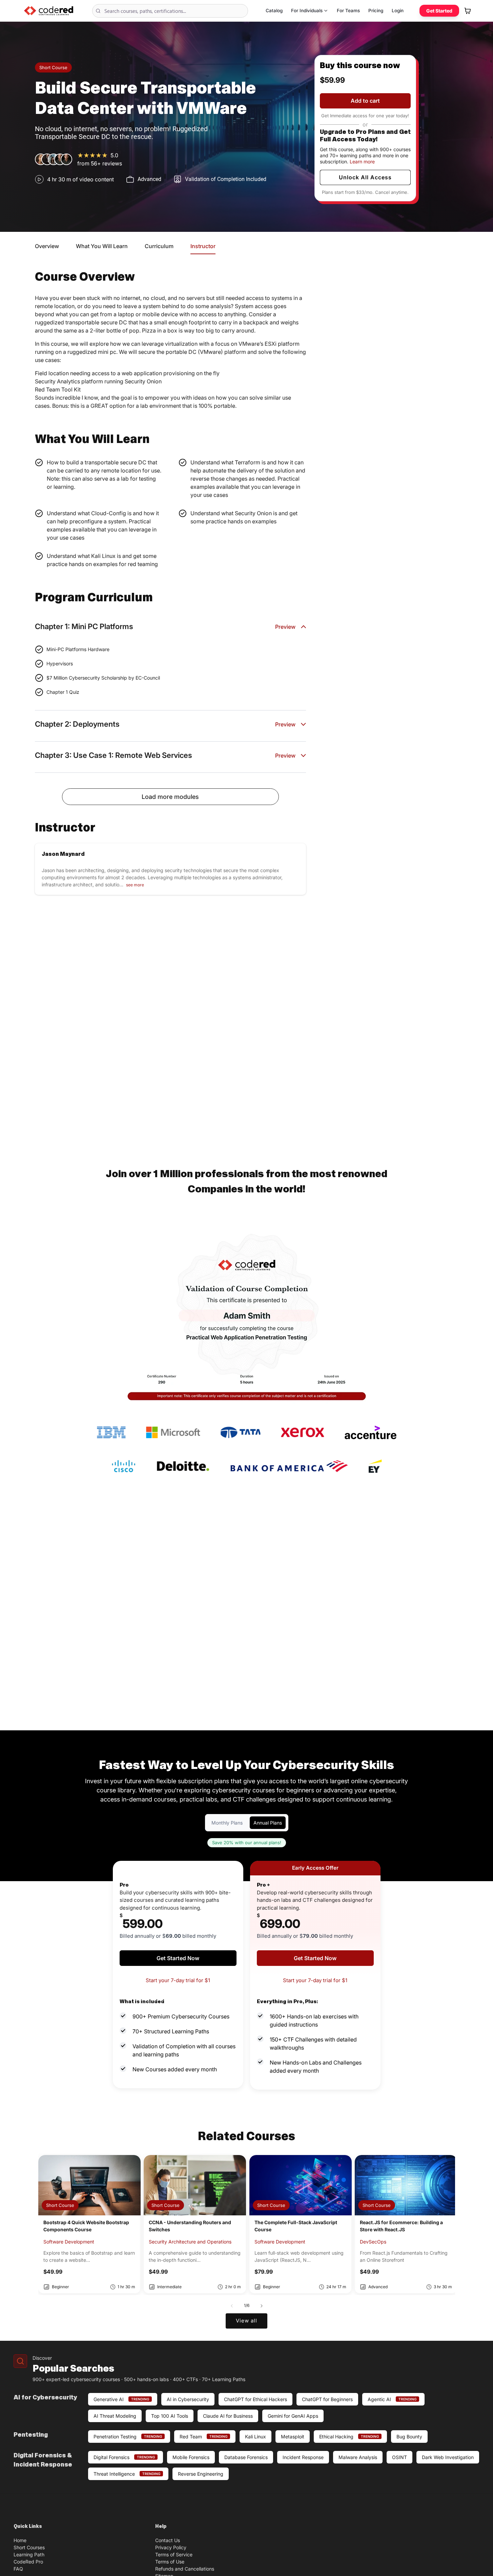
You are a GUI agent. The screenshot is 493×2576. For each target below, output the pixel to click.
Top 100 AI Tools (170, 2416)
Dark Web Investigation (448, 2457)
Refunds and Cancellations (185, 2569)
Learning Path (29, 2554)
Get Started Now (178, 1958)
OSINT (399, 2457)
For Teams (348, 11)
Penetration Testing (128, 2437)
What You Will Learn (102, 246)
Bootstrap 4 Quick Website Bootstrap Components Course (86, 2226)
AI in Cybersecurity (188, 2399)
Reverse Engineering (201, 2474)
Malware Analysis (358, 2457)
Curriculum (159, 246)
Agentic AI (392, 2399)
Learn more (362, 162)
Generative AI (121, 2399)
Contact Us (168, 2540)
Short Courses (29, 2547)
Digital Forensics (124, 2457)
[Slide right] (262, 2306)
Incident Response (303, 2457)
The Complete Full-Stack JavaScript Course (296, 2226)
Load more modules (170, 797)
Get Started (439, 11)
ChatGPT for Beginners (327, 2399)
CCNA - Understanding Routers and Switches (190, 2226)
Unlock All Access (365, 177)
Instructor (203, 246)
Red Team (203, 2437)
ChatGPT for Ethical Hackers (255, 2399)
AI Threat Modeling (115, 2416)
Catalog (274, 11)
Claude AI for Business (228, 2416)
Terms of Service (174, 2554)
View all (246, 2321)
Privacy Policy (171, 2547)
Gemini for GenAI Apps (293, 2416)
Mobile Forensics (191, 2457)
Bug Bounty (409, 2437)
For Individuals (307, 11)
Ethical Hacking (349, 2437)
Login (398, 11)
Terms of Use (170, 2562)
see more (135, 885)
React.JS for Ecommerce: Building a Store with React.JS (401, 2226)
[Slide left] (232, 2306)
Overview (47, 246)
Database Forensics (246, 2457)
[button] (468, 11)
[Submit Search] (99, 11)
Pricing (376, 11)
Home (20, 2540)
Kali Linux (255, 2437)
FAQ (18, 2569)
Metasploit (293, 2437)
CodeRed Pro (28, 2562)
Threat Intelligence (127, 2474)
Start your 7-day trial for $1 (178, 1980)
